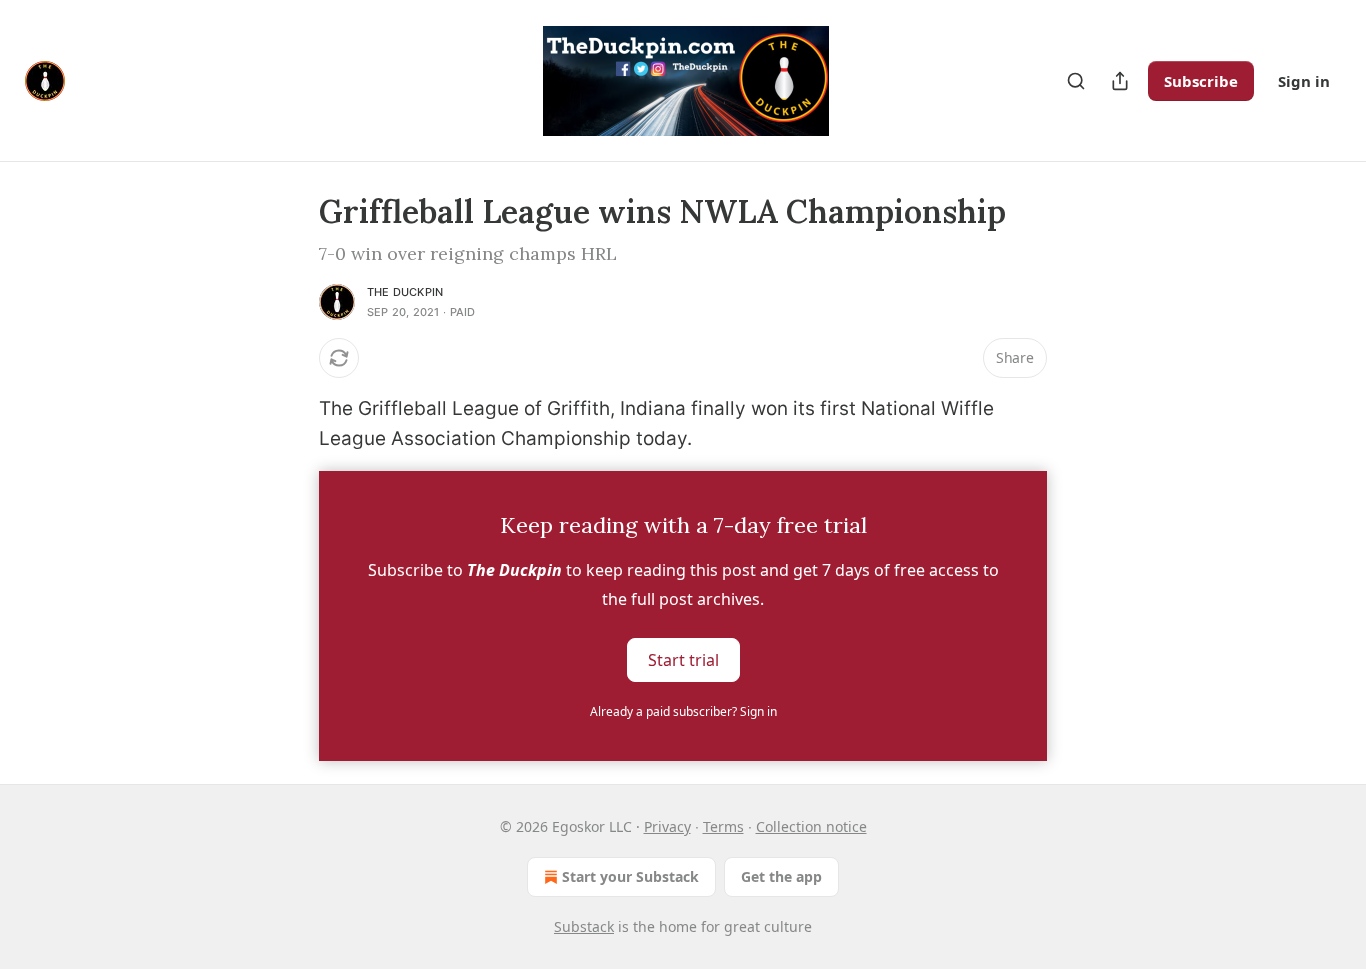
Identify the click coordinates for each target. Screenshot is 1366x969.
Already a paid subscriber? (683, 711)
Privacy (667, 826)
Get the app (781, 876)
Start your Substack (630, 876)
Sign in (1304, 81)
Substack (584, 926)
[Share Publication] (1120, 81)
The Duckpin (405, 292)
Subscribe (1201, 81)
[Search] (1076, 81)
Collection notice (811, 826)
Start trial (683, 659)
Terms (723, 826)
